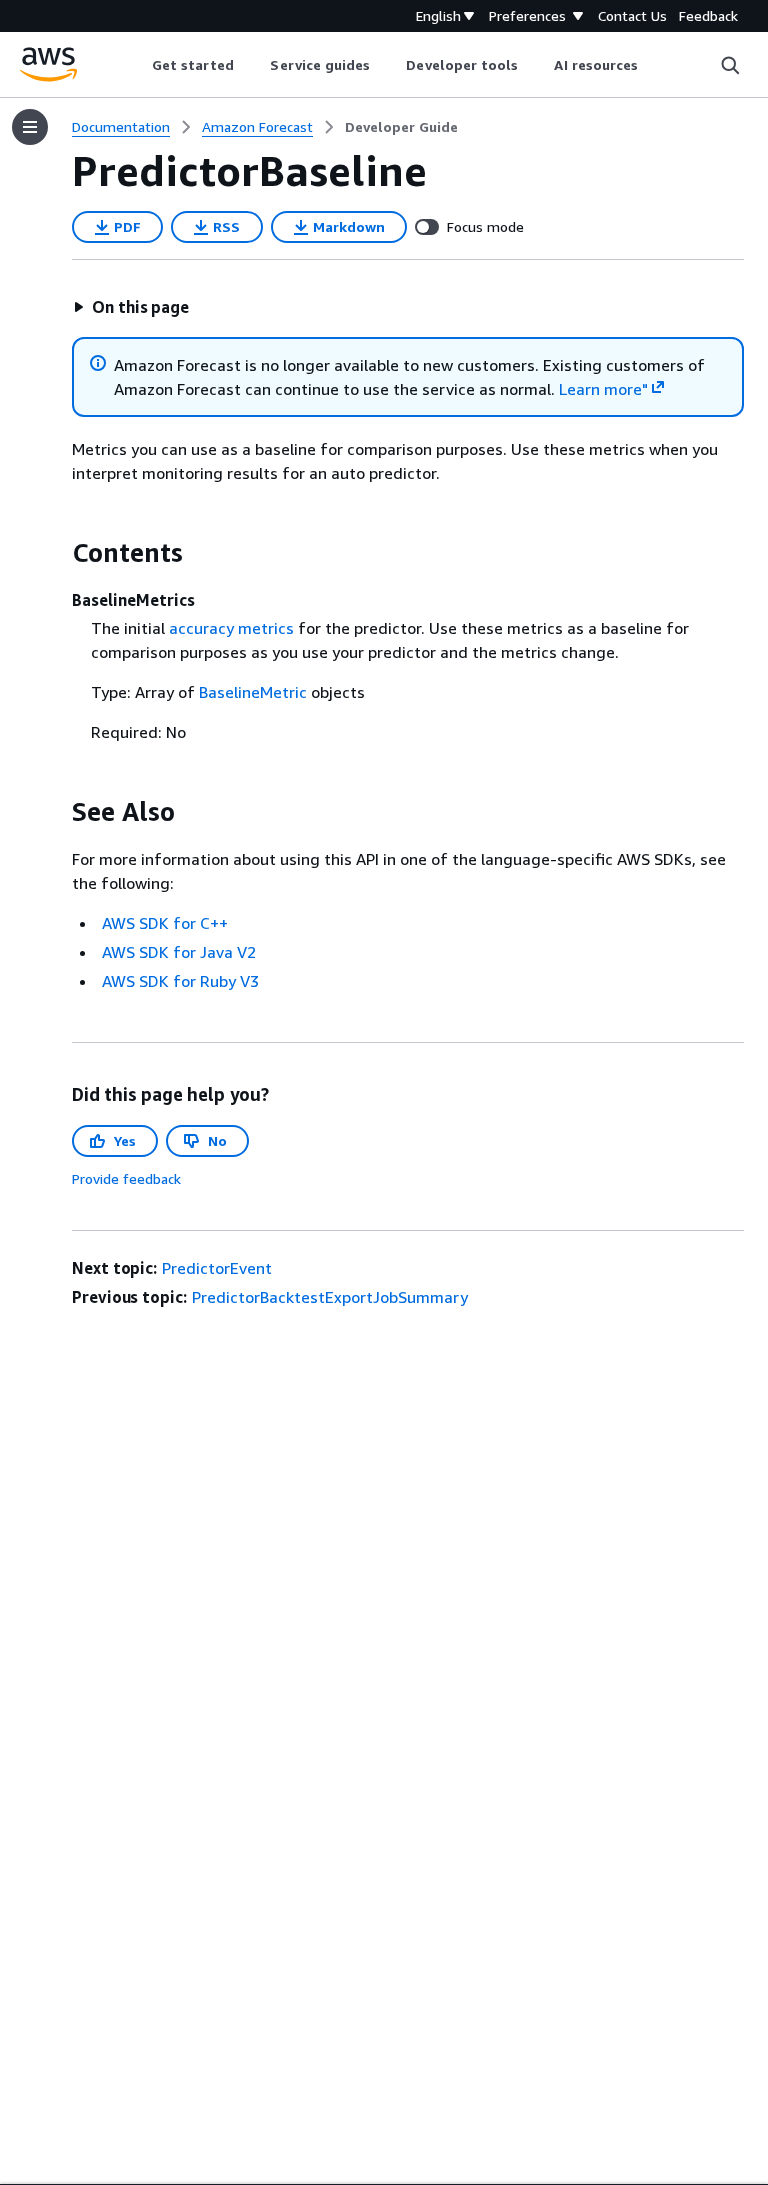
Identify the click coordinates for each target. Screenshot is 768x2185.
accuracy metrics (231, 628)
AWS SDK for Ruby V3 (180, 981)
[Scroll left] (136, 65)
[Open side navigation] (30, 127)
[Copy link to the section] (56, 553)
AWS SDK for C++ (165, 923)
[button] (131, 307)
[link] (401, 127)
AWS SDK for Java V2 (179, 952)
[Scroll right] (653, 65)
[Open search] (730, 65)
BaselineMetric (253, 692)
